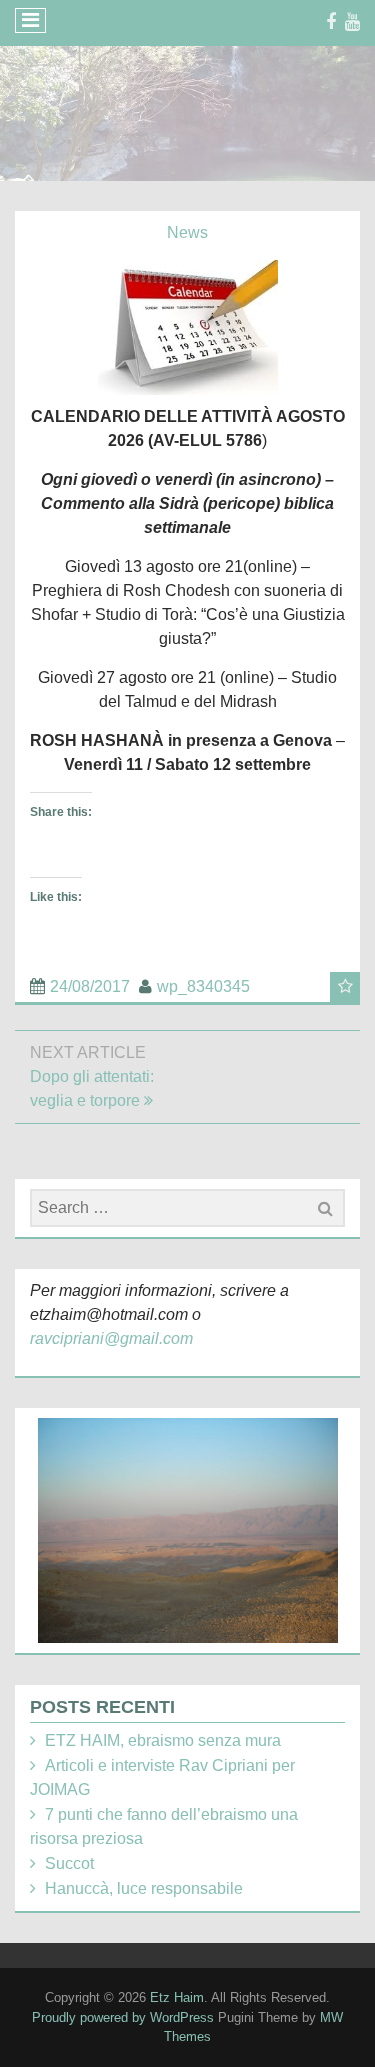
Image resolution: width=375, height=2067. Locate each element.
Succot (69, 1863)
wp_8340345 (203, 986)
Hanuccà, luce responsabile (144, 1888)
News (187, 232)
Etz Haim (177, 1997)
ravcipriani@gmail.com (111, 1338)
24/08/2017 (90, 986)
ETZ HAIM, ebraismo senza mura (163, 1740)
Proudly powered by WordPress (123, 2017)
